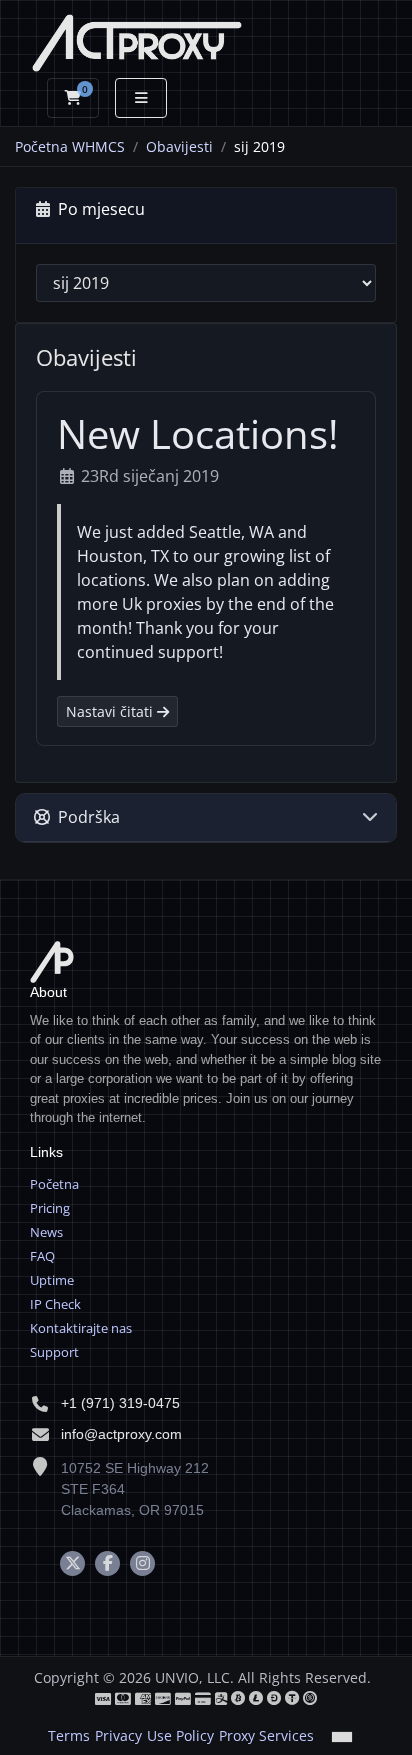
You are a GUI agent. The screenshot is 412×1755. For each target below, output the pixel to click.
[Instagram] (142, 1563)
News (46, 1232)
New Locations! (198, 433)
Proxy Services (266, 1735)
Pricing (50, 1208)
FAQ (42, 1256)
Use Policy (180, 1735)
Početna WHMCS (70, 146)
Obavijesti (179, 146)
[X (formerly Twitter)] (72, 1563)
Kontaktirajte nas (81, 1328)
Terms (69, 1735)
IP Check (55, 1304)
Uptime (52, 1280)
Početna (54, 1184)
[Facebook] (107, 1563)
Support (54, 1352)
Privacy (118, 1735)
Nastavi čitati (111, 711)
